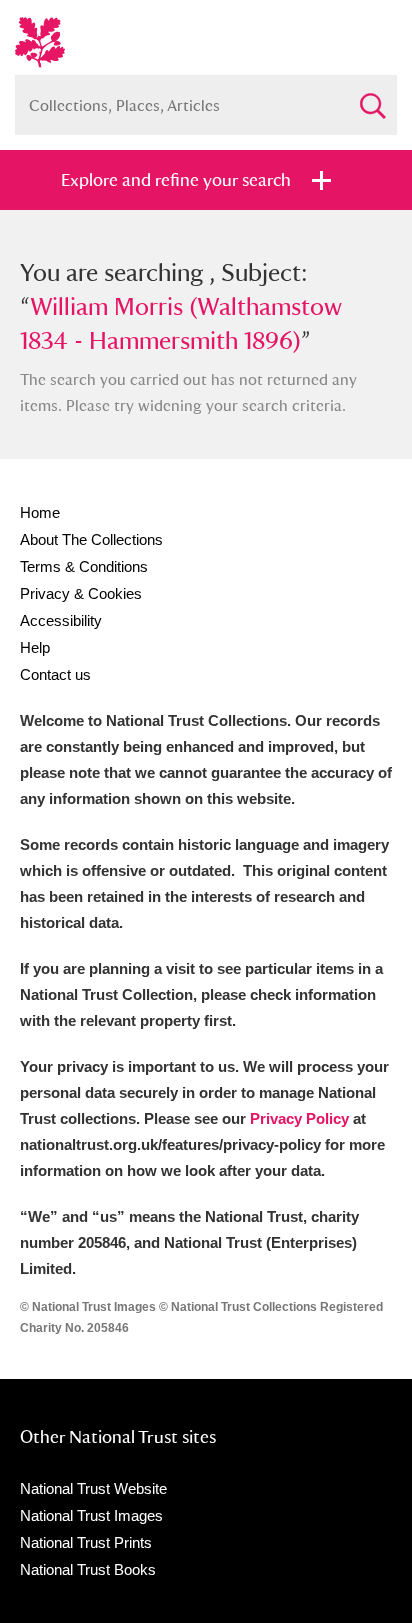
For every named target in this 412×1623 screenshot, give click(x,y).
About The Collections (91, 539)
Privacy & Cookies (81, 593)
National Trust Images (91, 1515)
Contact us (55, 674)
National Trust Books (88, 1569)
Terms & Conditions (84, 566)
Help (35, 647)
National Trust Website (93, 1488)
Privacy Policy (299, 1118)
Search (372, 97)
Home (40, 512)
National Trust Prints (86, 1542)
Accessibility (61, 620)
